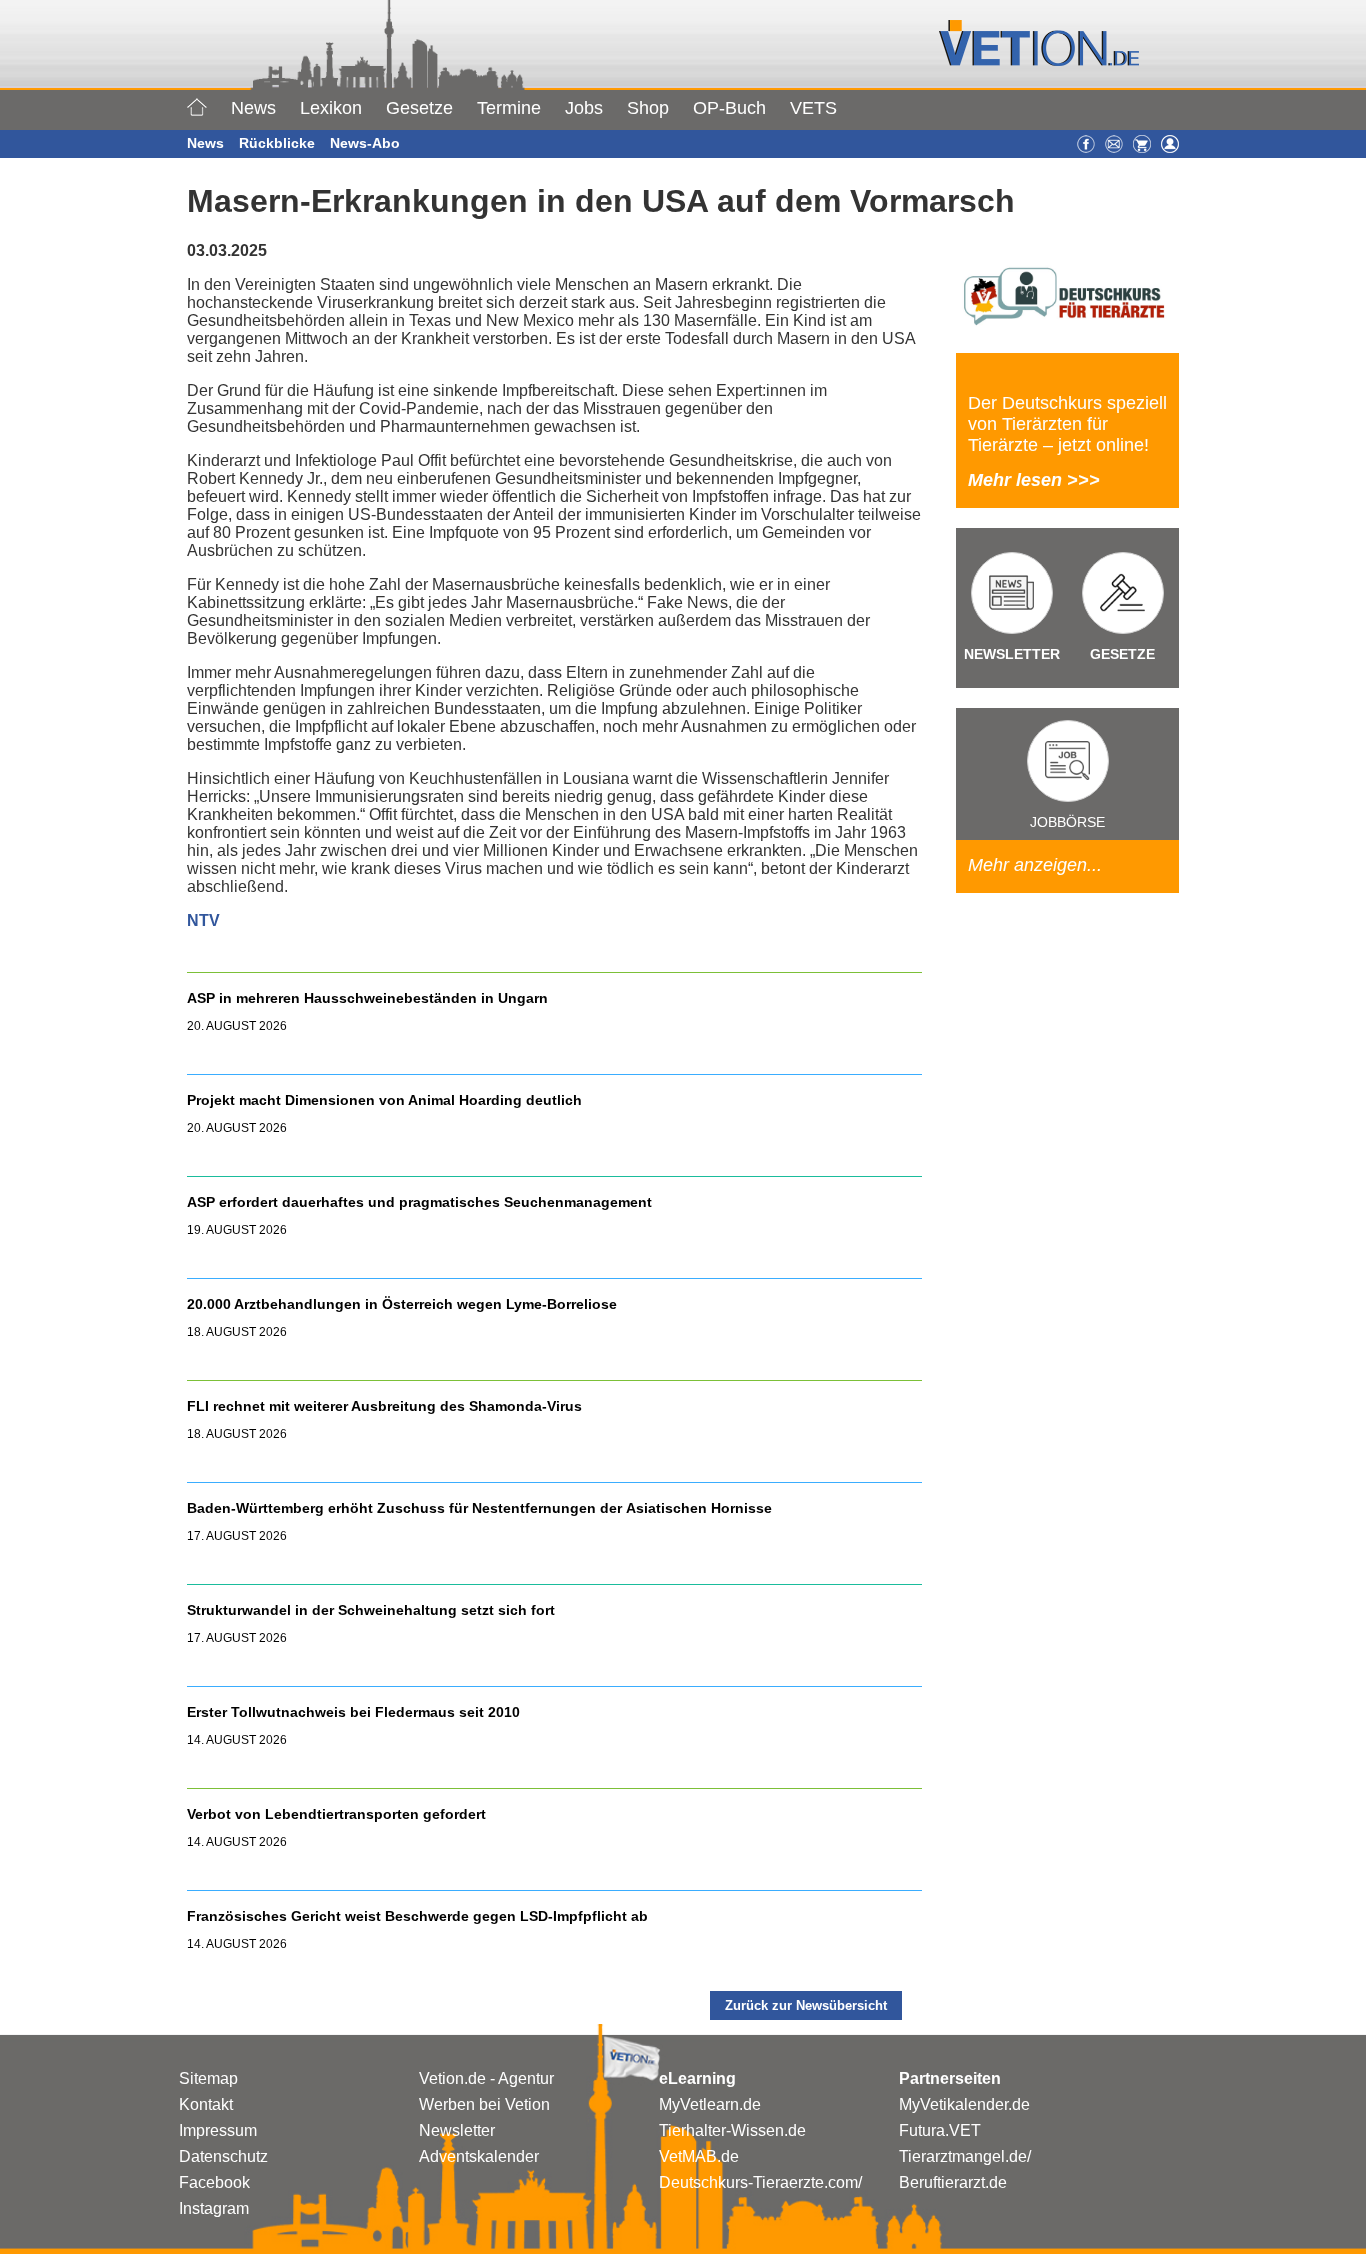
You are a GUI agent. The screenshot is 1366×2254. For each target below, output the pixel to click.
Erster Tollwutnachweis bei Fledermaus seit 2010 (353, 1712)
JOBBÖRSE (1067, 822)
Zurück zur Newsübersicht (806, 2005)
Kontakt (206, 2104)
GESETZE (1122, 654)
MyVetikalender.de (964, 2104)
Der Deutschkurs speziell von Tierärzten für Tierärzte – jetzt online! (1067, 424)
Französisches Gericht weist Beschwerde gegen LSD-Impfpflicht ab (417, 1916)
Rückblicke (277, 143)
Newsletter (457, 2130)
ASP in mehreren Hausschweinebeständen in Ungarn (367, 998)
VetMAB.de (699, 2156)
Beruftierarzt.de (953, 2182)
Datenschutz (223, 2156)
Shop (648, 108)
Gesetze (419, 108)
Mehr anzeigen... (1035, 865)
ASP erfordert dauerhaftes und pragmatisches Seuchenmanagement (421, 1202)
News (253, 108)
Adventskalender (479, 2156)
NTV (203, 920)
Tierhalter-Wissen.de (732, 2130)
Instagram (214, 2208)
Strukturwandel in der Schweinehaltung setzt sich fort (371, 1610)
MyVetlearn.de (710, 2104)
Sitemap (208, 2078)
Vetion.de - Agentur (486, 2078)
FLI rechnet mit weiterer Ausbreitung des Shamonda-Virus (384, 1406)
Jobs (584, 108)
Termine (509, 108)
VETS (813, 108)
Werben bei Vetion (484, 2104)
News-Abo (365, 143)
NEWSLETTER (1012, 654)
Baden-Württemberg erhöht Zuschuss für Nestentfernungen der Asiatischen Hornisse (479, 1508)
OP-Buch (729, 108)
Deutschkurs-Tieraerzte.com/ (760, 2182)
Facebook (214, 2182)
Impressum (218, 2130)
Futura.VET (940, 2130)
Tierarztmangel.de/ (965, 2156)
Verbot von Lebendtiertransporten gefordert (336, 1814)
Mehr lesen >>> (1034, 480)
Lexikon (331, 108)
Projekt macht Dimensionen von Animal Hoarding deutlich (384, 1100)
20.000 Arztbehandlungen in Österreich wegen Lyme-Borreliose (404, 1304)
